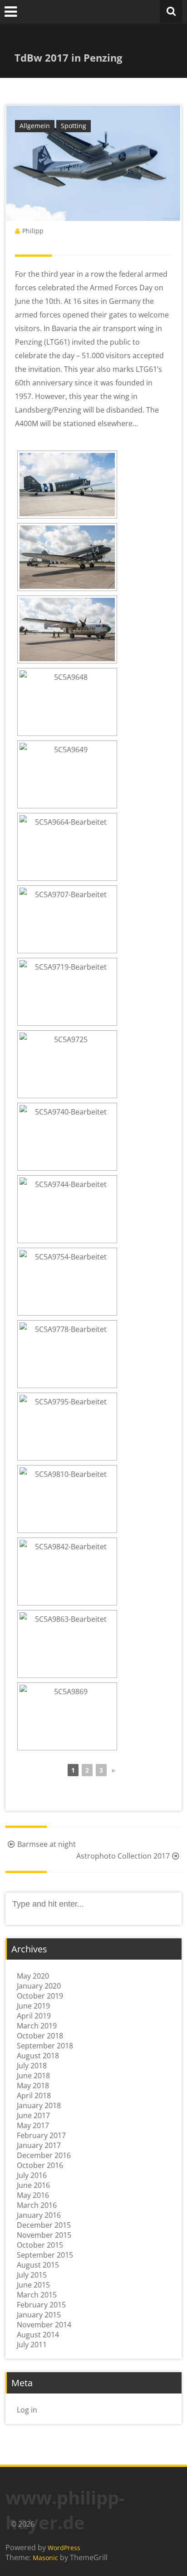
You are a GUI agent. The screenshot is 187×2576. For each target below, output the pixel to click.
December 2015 (44, 2225)
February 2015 (41, 2305)
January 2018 (39, 2105)
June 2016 (33, 2185)
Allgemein (35, 126)
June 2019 (33, 2006)
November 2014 (44, 2325)
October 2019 (40, 1996)
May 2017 (33, 2125)
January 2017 (39, 2145)
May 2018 (33, 2086)
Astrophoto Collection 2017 (123, 1856)
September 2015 (45, 2255)
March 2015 (37, 2295)
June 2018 (33, 2076)
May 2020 (33, 1976)
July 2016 (32, 2175)
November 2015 (44, 2235)
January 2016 (39, 2215)
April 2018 (34, 2095)
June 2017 (33, 2115)
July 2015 (32, 2275)
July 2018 (32, 2066)
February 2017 (41, 2135)
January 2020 (39, 1986)
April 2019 (34, 2016)
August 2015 (38, 2265)
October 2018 (40, 2036)
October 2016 (40, 2165)
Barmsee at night (47, 1844)
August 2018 (38, 2056)
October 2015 (40, 2245)
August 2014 (38, 2335)
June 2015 (33, 2285)
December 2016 (44, 2155)
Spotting (74, 126)
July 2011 (32, 2345)
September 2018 (45, 2046)
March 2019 (37, 2026)
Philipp (33, 231)
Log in (27, 2410)
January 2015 (39, 2315)
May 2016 (33, 2195)
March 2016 (37, 2205)
